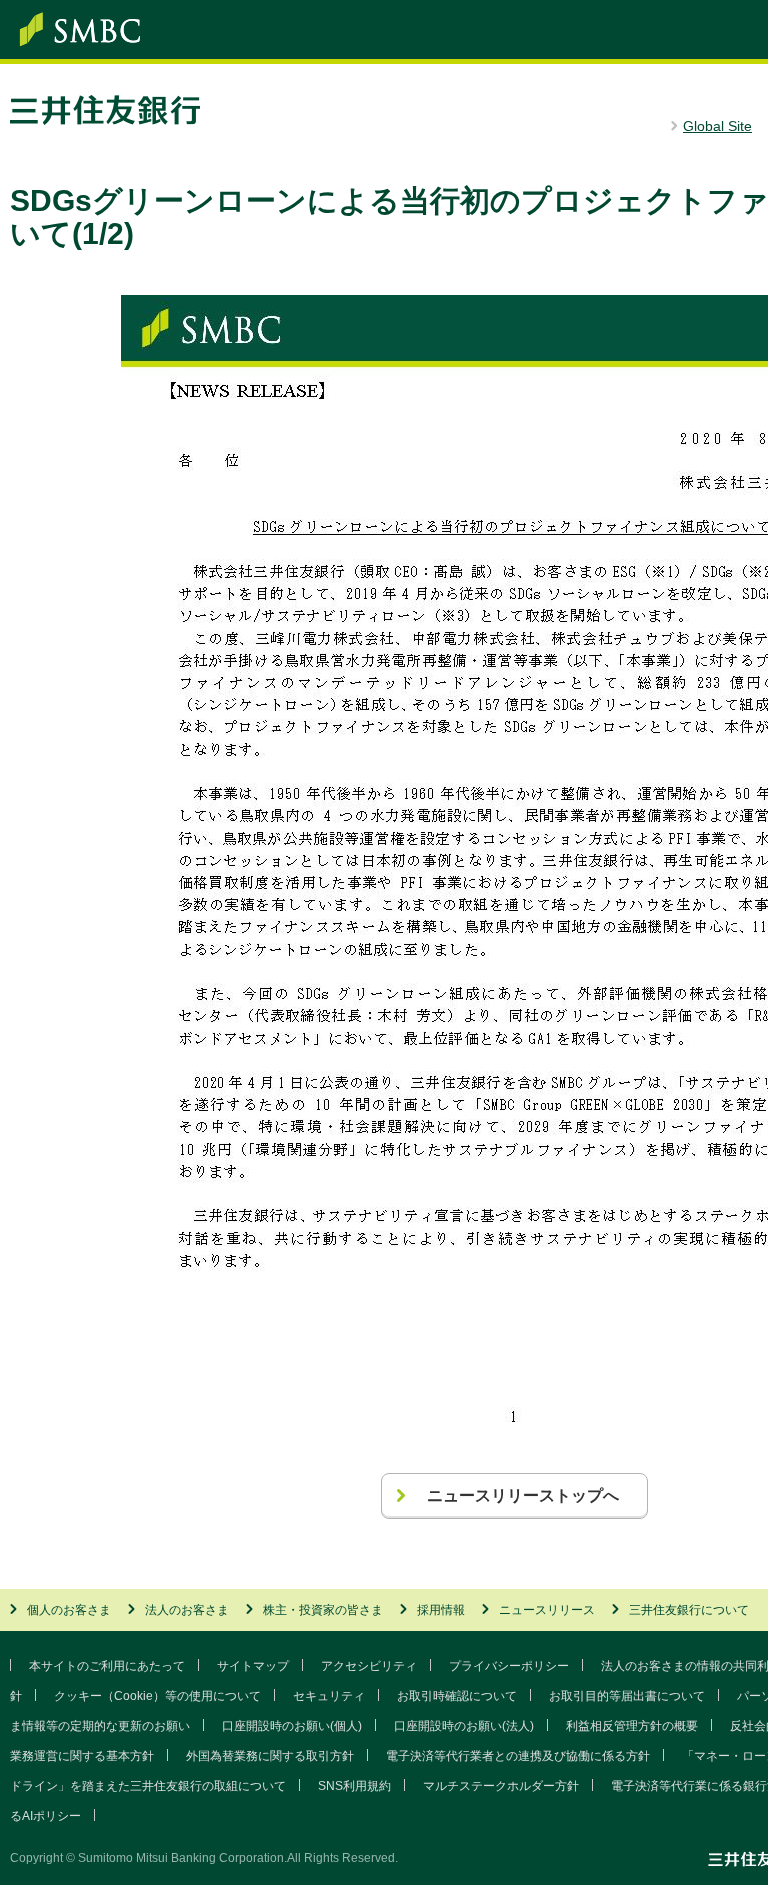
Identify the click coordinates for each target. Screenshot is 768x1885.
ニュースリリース (547, 1610)
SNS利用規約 (354, 1786)
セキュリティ (329, 1696)
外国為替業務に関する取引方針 (270, 1756)
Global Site (717, 126)
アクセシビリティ (369, 1666)
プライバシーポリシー (509, 1666)
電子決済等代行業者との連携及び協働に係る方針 (518, 1756)
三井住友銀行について (689, 1610)
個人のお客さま (69, 1610)
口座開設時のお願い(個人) (292, 1726)
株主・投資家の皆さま (323, 1610)
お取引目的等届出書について (627, 1696)
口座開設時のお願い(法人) (464, 1726)
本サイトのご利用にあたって (107, 1666)
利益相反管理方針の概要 (632, 1726)
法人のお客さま (187, 1610)
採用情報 (441, 1610)
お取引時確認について (457, 1696)
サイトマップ (253, 1666)
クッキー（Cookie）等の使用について (157, 1696)
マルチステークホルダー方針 (501, 1786)
